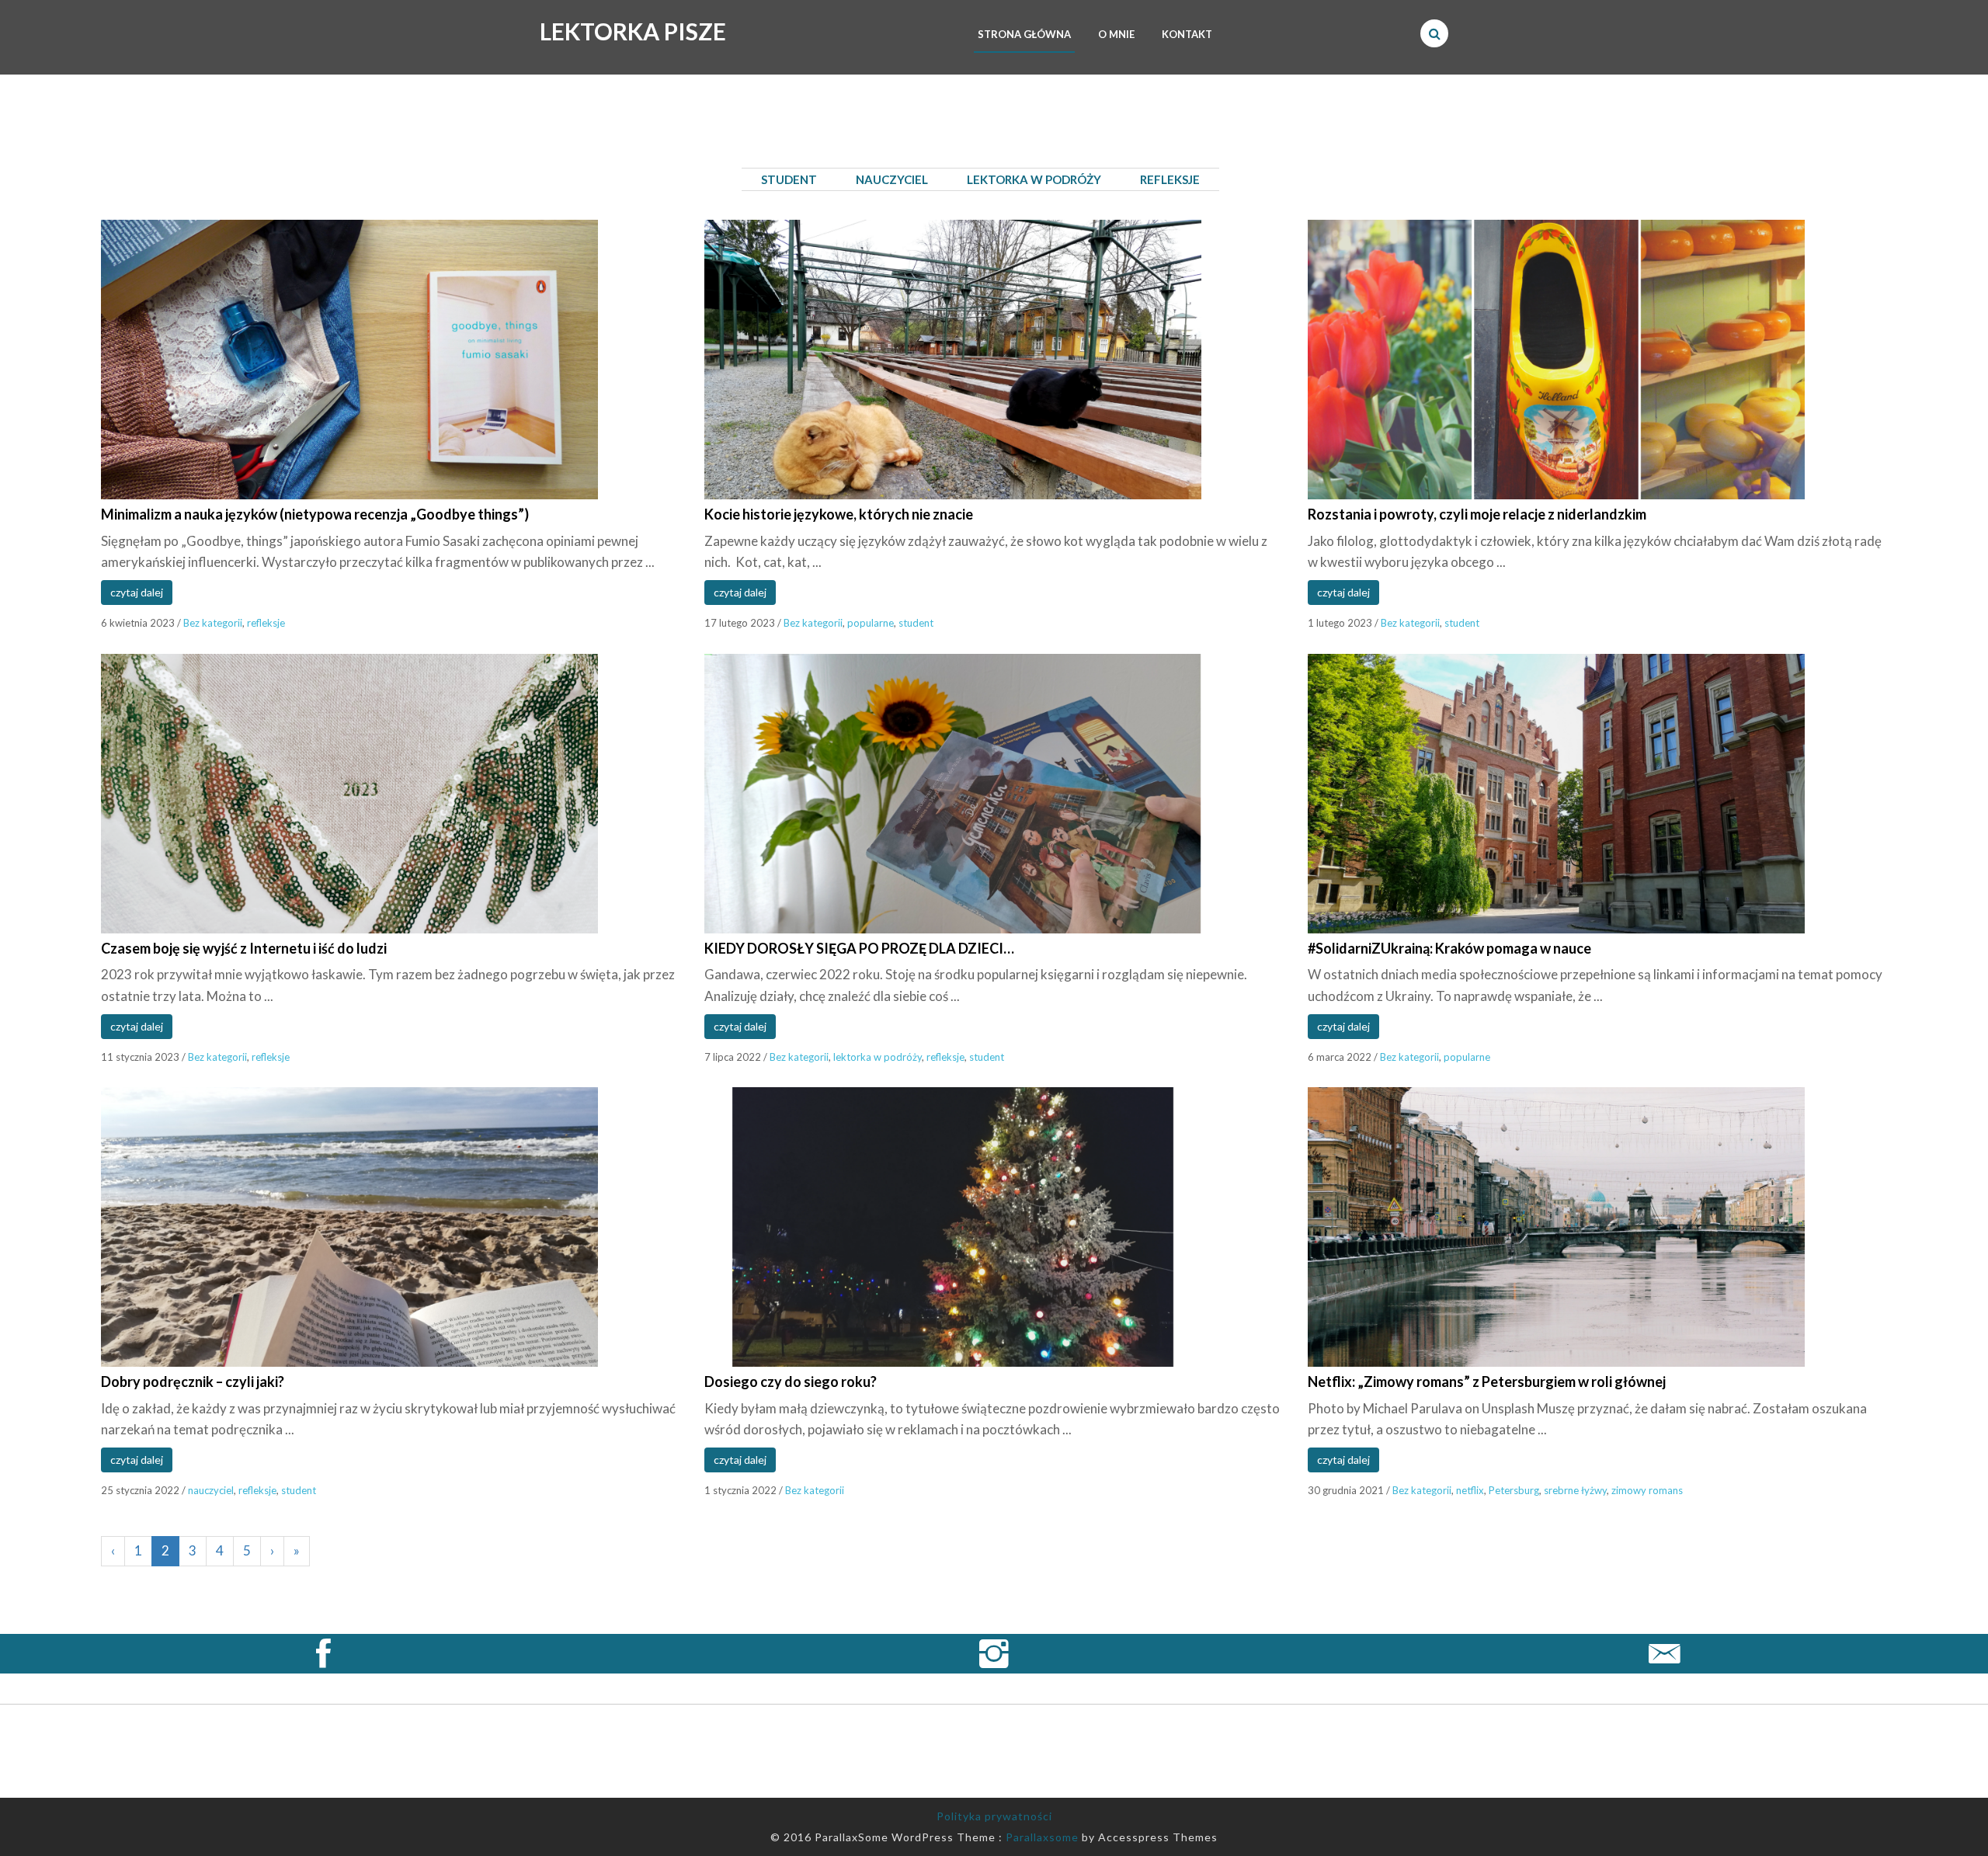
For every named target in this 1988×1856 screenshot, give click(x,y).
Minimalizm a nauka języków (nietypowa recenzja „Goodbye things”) (315, 514)
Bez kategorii (213, 623)
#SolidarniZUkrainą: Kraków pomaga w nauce (1449, 948)
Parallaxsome (1042, 1837)
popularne (871, 623)
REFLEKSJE (1170, 179)
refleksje (266, 623)
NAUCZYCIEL (892, 179)
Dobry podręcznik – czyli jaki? (193, 1382)
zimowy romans (1647, 1490)
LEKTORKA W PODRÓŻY (1034, 179)
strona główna (1024, 34)
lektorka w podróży (878, 1057)
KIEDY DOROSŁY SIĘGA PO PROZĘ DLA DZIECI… (859, 948)
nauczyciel (211, 1490)
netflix (1470, 1490)
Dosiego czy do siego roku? (791, 1382)
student (916, 623)
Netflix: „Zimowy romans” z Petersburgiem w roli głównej (1487, 1382)
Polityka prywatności (994, 1816)
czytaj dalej (137, 592)
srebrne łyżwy (1575, 1490)
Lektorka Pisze (633, 31)
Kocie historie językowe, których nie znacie (839, 514)
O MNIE (1116, 34)
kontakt (1187, 34)
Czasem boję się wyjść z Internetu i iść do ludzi (244, 948)
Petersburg (1514, 1490)
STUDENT (789, 179)
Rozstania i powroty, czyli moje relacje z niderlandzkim (1477, 514)
